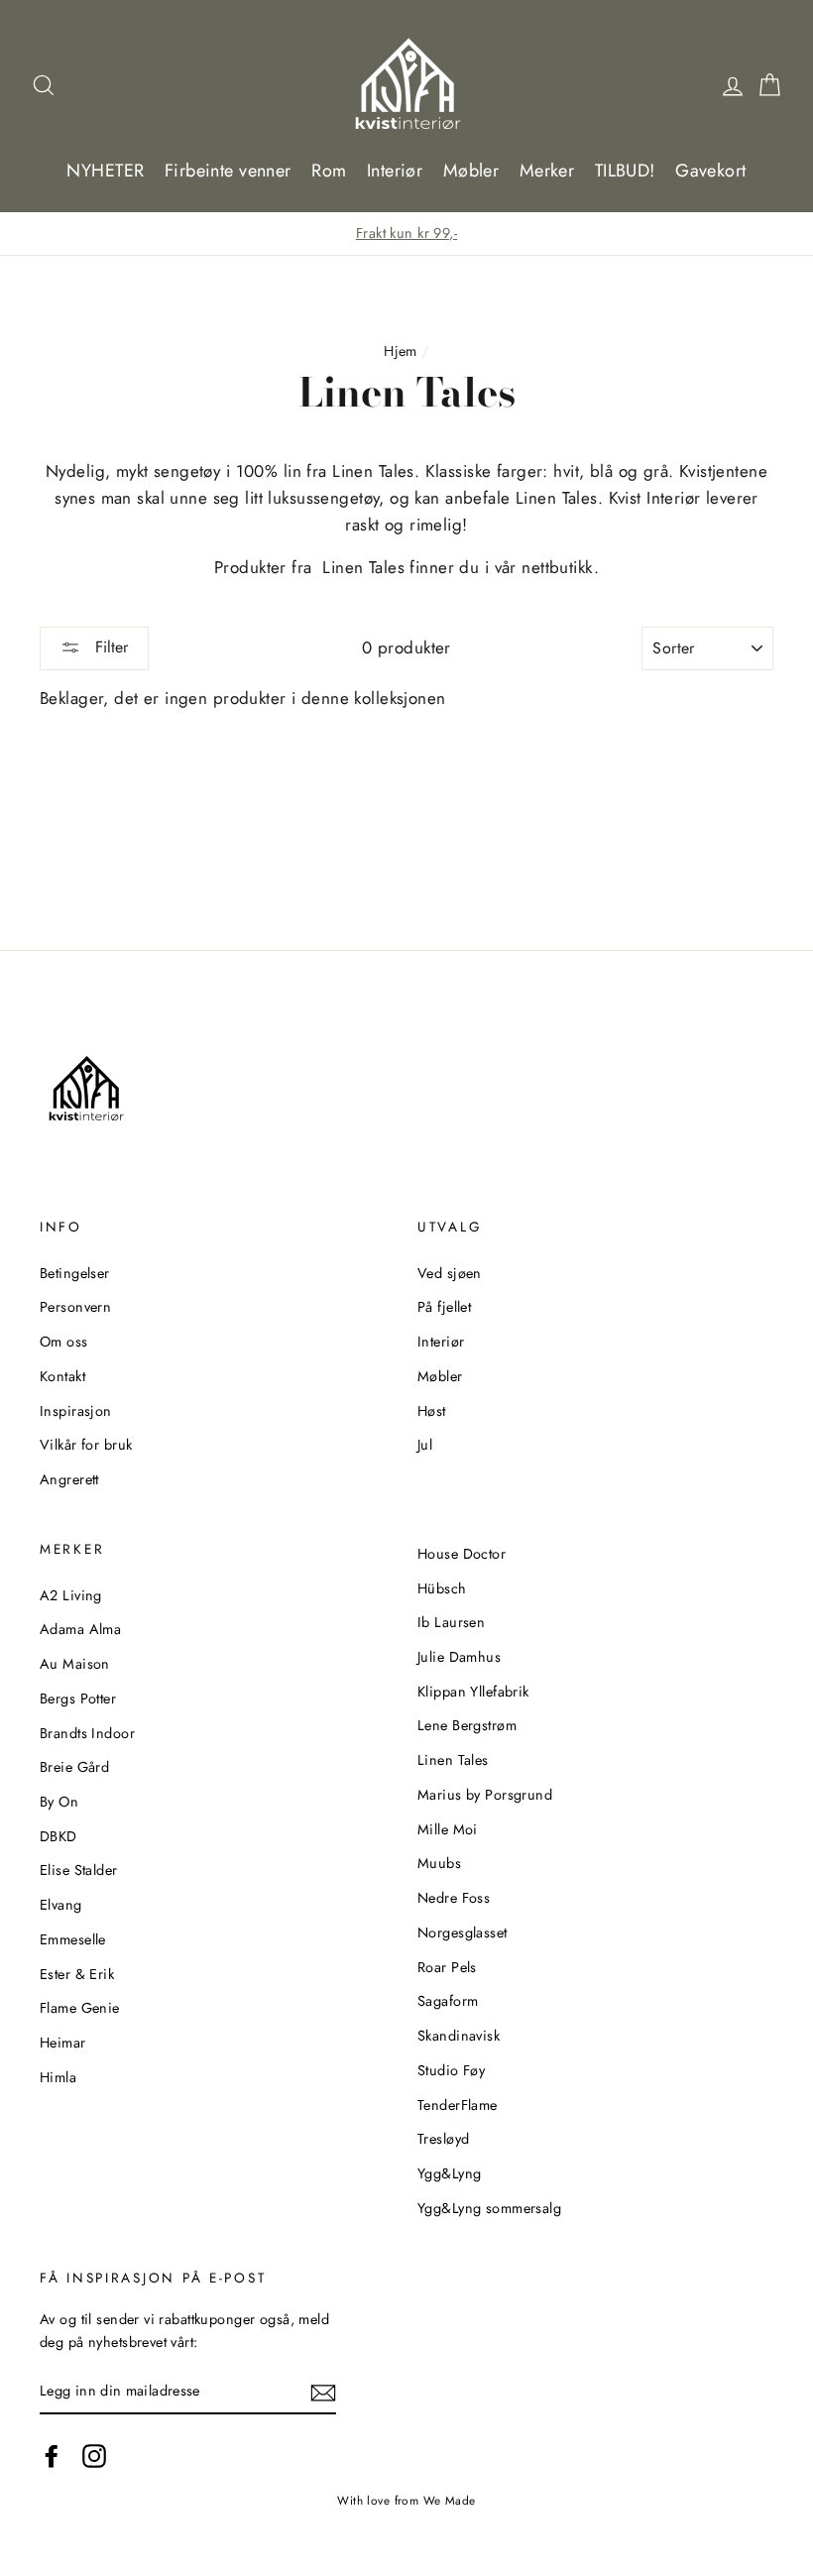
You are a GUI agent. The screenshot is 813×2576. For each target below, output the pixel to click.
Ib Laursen (451, 1622)
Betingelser (75, 1273)
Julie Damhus (459, 1657)
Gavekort (710, 171)
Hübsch (442, 1588)
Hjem (401, 351)
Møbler (471, 171)
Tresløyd (443, 2139)
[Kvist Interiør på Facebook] (52, 2457)
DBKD (58, 1836)
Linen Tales (453, 1760)
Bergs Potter (78, 1698)
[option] (406, 234)
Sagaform (448, 2001)
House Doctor (462, 1554)
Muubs (439, 1863)
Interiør (395, 171)
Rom (329, 171)
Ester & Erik (77, 1974)
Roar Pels (447, 1967)
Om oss (64, 1342)
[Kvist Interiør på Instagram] (94, 2457)
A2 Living (71, 1595)
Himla (58, 2077)
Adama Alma (80, 1629)
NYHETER (105, 171)
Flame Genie (80, 2008)
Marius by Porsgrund (485, 1795)
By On (59, 1802)
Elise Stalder (79, 1870)
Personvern (75, 1307)
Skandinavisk (459, 2036)
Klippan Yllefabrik (473, 1692)
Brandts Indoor (87, 1733)
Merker (547, 171)
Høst (432, 1411)
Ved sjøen (450, 1273)
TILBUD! (625, 171)
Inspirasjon (76, 1411)
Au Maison (75, 1664)
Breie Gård (74, 1767)
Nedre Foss (454, 1898)
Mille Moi (448, 1829)
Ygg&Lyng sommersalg (489, 2208)
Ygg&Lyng (449, 2173)
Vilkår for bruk (86, 1445)
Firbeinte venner (228, 171)
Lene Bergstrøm (467, 1725)
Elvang (61, 1905)
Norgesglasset (463, 1932)
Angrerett (69, 1479)
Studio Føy (451, 2070)
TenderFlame (458, 2105)
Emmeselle (73, 1939)
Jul (425, 1445)
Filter (109, 647)
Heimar (63, 2043)
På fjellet (444, 1307)
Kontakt (62, 1376)
